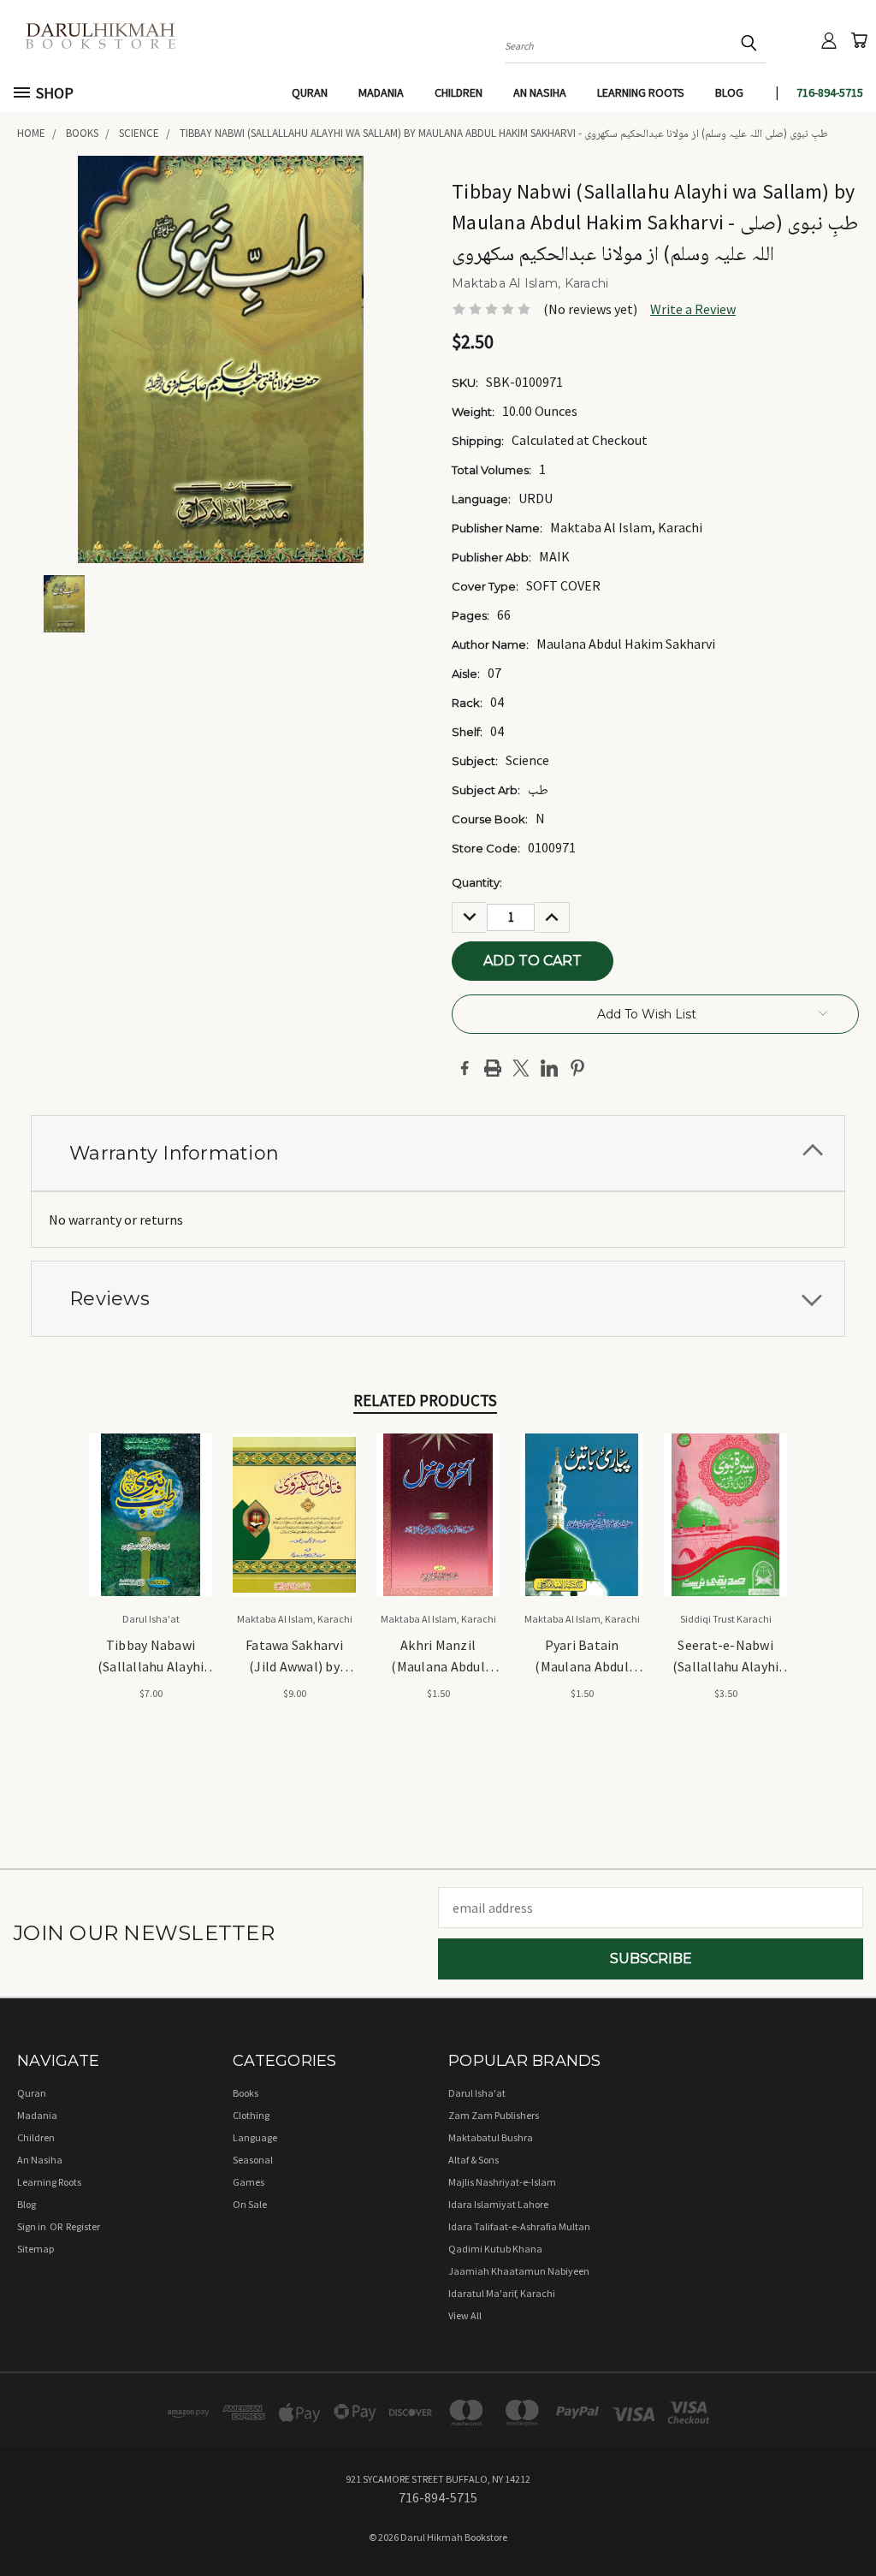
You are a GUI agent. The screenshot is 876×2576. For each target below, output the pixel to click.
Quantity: (477, 882)
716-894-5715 (830, 92)
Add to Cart (151, 1530)
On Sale (250, 2204)
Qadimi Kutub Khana (495, 2249)
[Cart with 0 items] (859, 40)
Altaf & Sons (474, 2160)
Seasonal (253, 2160)
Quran (310, 92)
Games (249, 2182)
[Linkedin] (549, 1068)
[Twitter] (521, 1068)
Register (83, 2226)
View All (465, 2315)
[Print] (493, 1068)
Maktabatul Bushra (491, 2137)
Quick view (151, 1495)
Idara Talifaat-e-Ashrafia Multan (519, 2226)
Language (255, 2137)
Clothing (251, 2115)
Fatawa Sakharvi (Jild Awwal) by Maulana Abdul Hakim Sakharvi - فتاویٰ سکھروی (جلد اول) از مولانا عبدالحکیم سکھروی (295, 1657)
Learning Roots (641, 92)
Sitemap (36, 2249)
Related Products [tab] (425, 1400)
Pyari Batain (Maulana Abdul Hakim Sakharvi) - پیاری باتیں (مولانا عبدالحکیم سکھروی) (582, 1657)
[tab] (438, 1153)
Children (459, 92)
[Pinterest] (577, 1068)
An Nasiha (540, 92)
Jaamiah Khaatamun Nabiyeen (519, 2271)
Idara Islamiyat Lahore (498, 2204)
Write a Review (693, 309)
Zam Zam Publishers (494, 2115)
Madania (381, 92)
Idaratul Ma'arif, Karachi (502, 2293)
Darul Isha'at (477, 2093)
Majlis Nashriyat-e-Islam (502, 2182)
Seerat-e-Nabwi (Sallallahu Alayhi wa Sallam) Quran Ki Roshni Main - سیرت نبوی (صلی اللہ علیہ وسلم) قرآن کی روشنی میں (725, 1657)
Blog (729, 92)
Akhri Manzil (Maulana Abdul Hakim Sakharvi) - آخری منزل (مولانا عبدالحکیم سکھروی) (438, 1657)
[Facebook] (465, 1068)
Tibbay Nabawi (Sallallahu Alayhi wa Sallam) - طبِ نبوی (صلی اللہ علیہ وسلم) (151, 1657)
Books (246, 2093)
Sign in (33, 2226)
